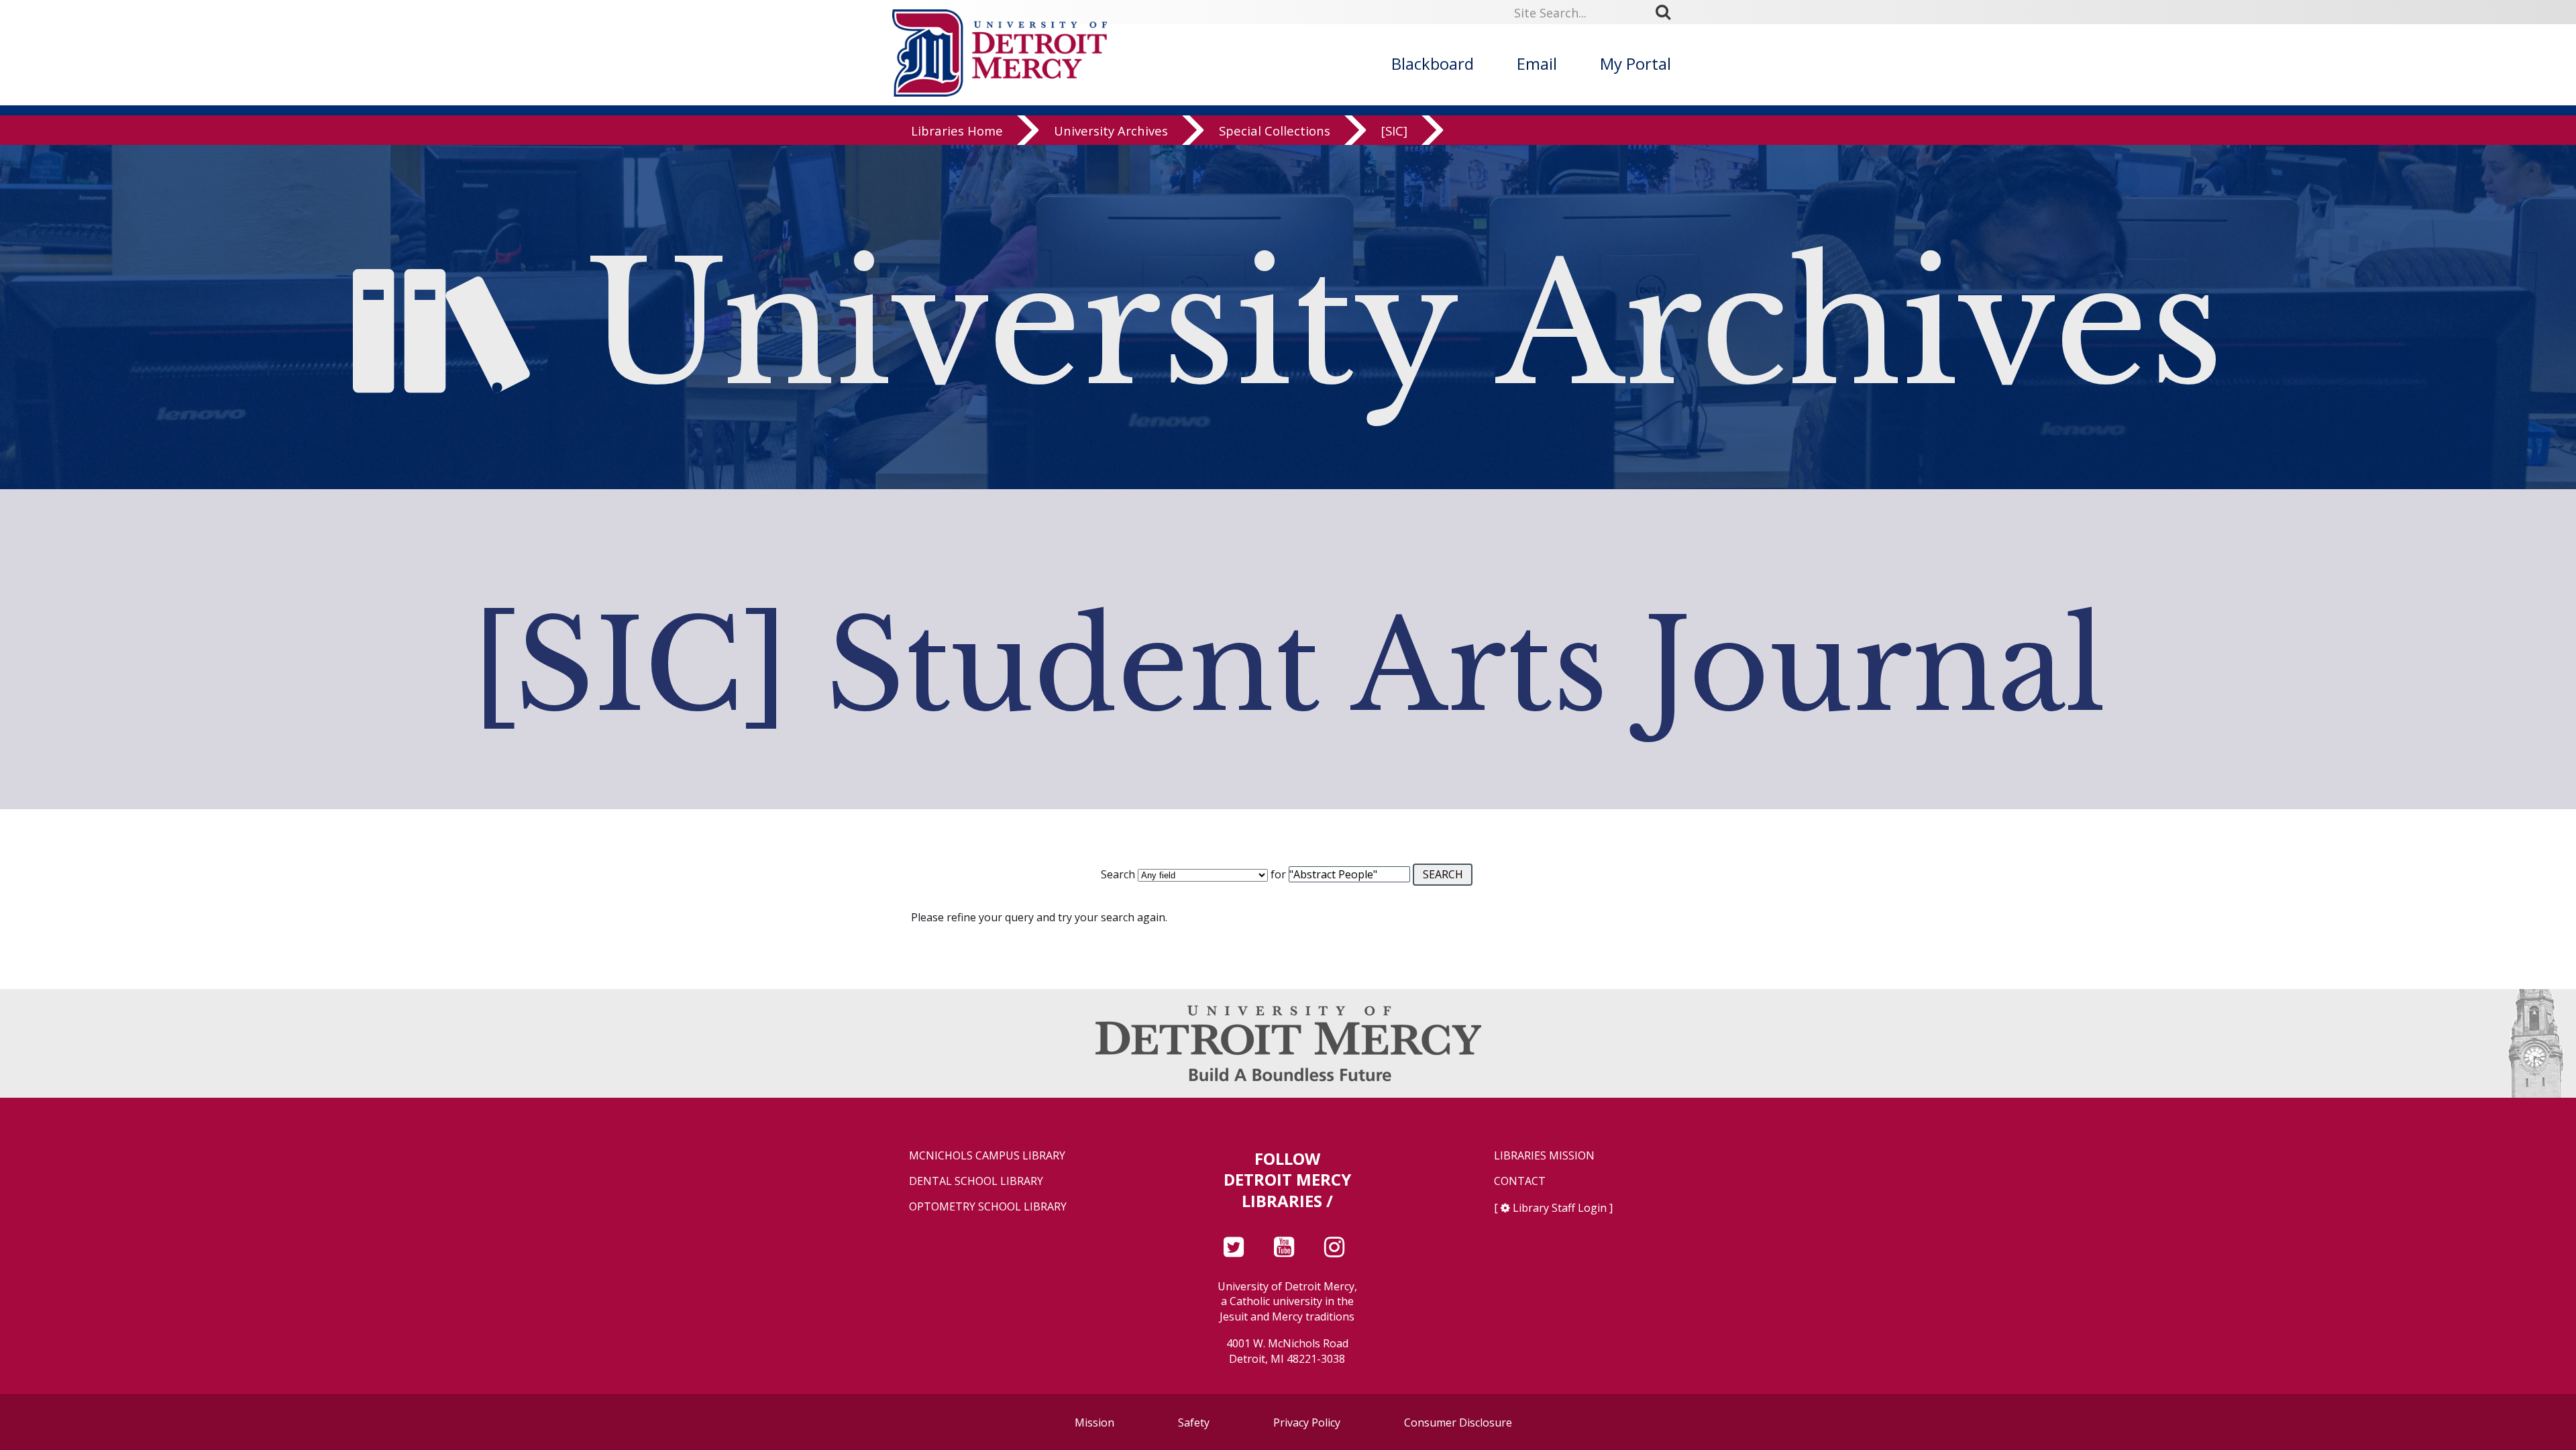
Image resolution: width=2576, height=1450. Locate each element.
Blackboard (1433, 63)
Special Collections (1275, 131)
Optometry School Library (988, 1207)
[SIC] (1394, 131)
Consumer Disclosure (1458, 1422)
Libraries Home (957, 131)
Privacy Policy (1307, 1422)
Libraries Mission (1544, 1156)
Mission (1094, 1422)
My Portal (1635, 63)
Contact (1520, 1181)
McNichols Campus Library (987, 1156)
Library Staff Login (1560, 1208)
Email (1537, 63)
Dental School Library (976, 1181)
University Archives (1111, 131)
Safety (1194, 1422)
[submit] (1668, 12)
